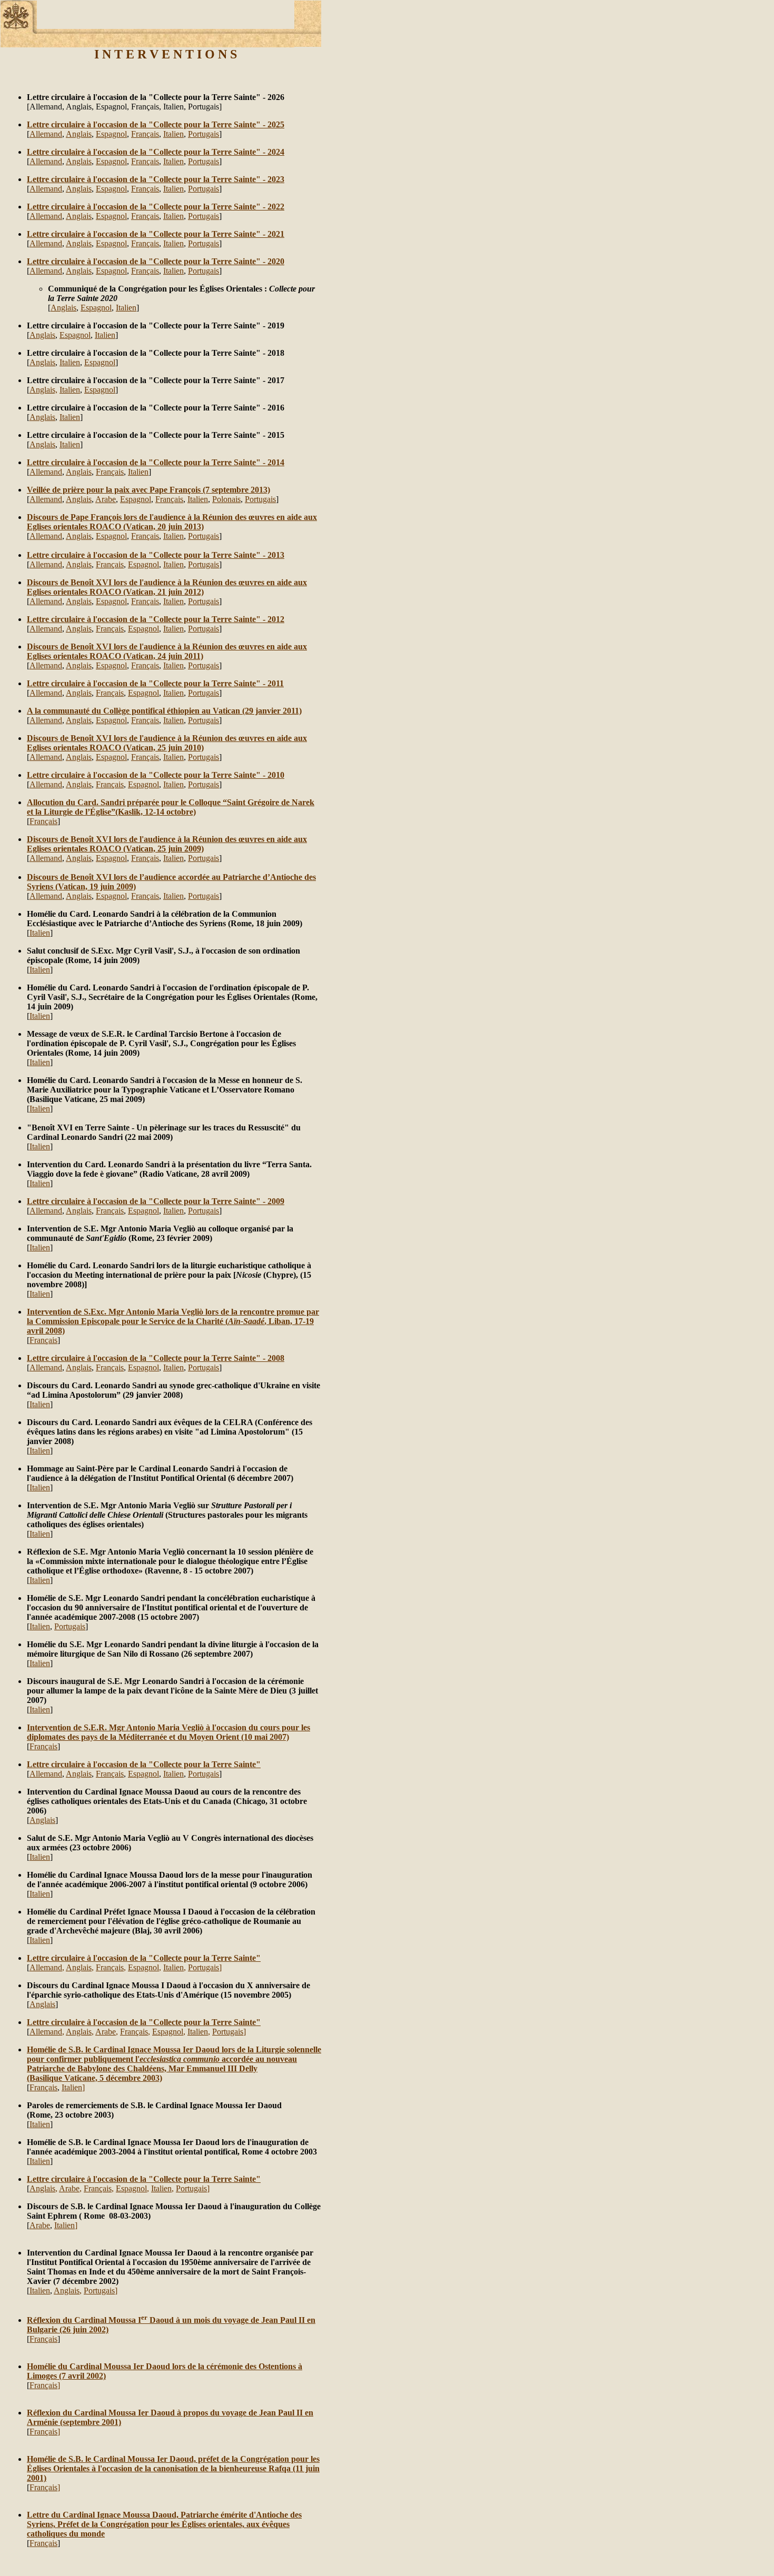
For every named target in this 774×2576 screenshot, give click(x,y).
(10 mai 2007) (264, 1737)
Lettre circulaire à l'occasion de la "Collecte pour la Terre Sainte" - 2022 (156, 207)
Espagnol (111, 134)
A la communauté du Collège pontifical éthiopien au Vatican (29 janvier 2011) (164, 711)
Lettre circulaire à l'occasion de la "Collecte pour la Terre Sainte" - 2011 (155, 683)
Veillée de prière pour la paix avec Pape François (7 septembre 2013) (148, 490)
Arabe (106, 499)
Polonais (226, 499)
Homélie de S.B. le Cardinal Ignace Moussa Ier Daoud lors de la (141, 2049)
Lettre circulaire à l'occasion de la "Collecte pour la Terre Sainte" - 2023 (156, 179)
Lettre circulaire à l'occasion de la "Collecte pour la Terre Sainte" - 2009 (156, 1201)
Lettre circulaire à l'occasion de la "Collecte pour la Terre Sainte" (144, 1764)
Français (145, 134)
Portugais (204, 134)
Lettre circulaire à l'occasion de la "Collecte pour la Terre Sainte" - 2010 (156, 775)
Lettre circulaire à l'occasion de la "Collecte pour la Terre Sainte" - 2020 (156, 261)
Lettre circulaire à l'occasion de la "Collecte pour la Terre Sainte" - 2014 (156, 462)
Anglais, (43, 390)
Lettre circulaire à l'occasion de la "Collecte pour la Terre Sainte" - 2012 (156, 619)
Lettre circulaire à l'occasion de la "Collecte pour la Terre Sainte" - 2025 (156, 124)
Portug (199, 271)
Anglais (79, 134)
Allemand (46, 134)
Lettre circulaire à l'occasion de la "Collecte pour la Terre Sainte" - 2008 (156, 1358)
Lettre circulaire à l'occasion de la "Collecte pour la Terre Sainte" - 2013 (156, 555)
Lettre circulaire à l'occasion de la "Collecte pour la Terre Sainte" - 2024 (156, 152)
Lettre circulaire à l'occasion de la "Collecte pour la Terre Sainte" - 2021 (156, 234)
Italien (173, 134)
